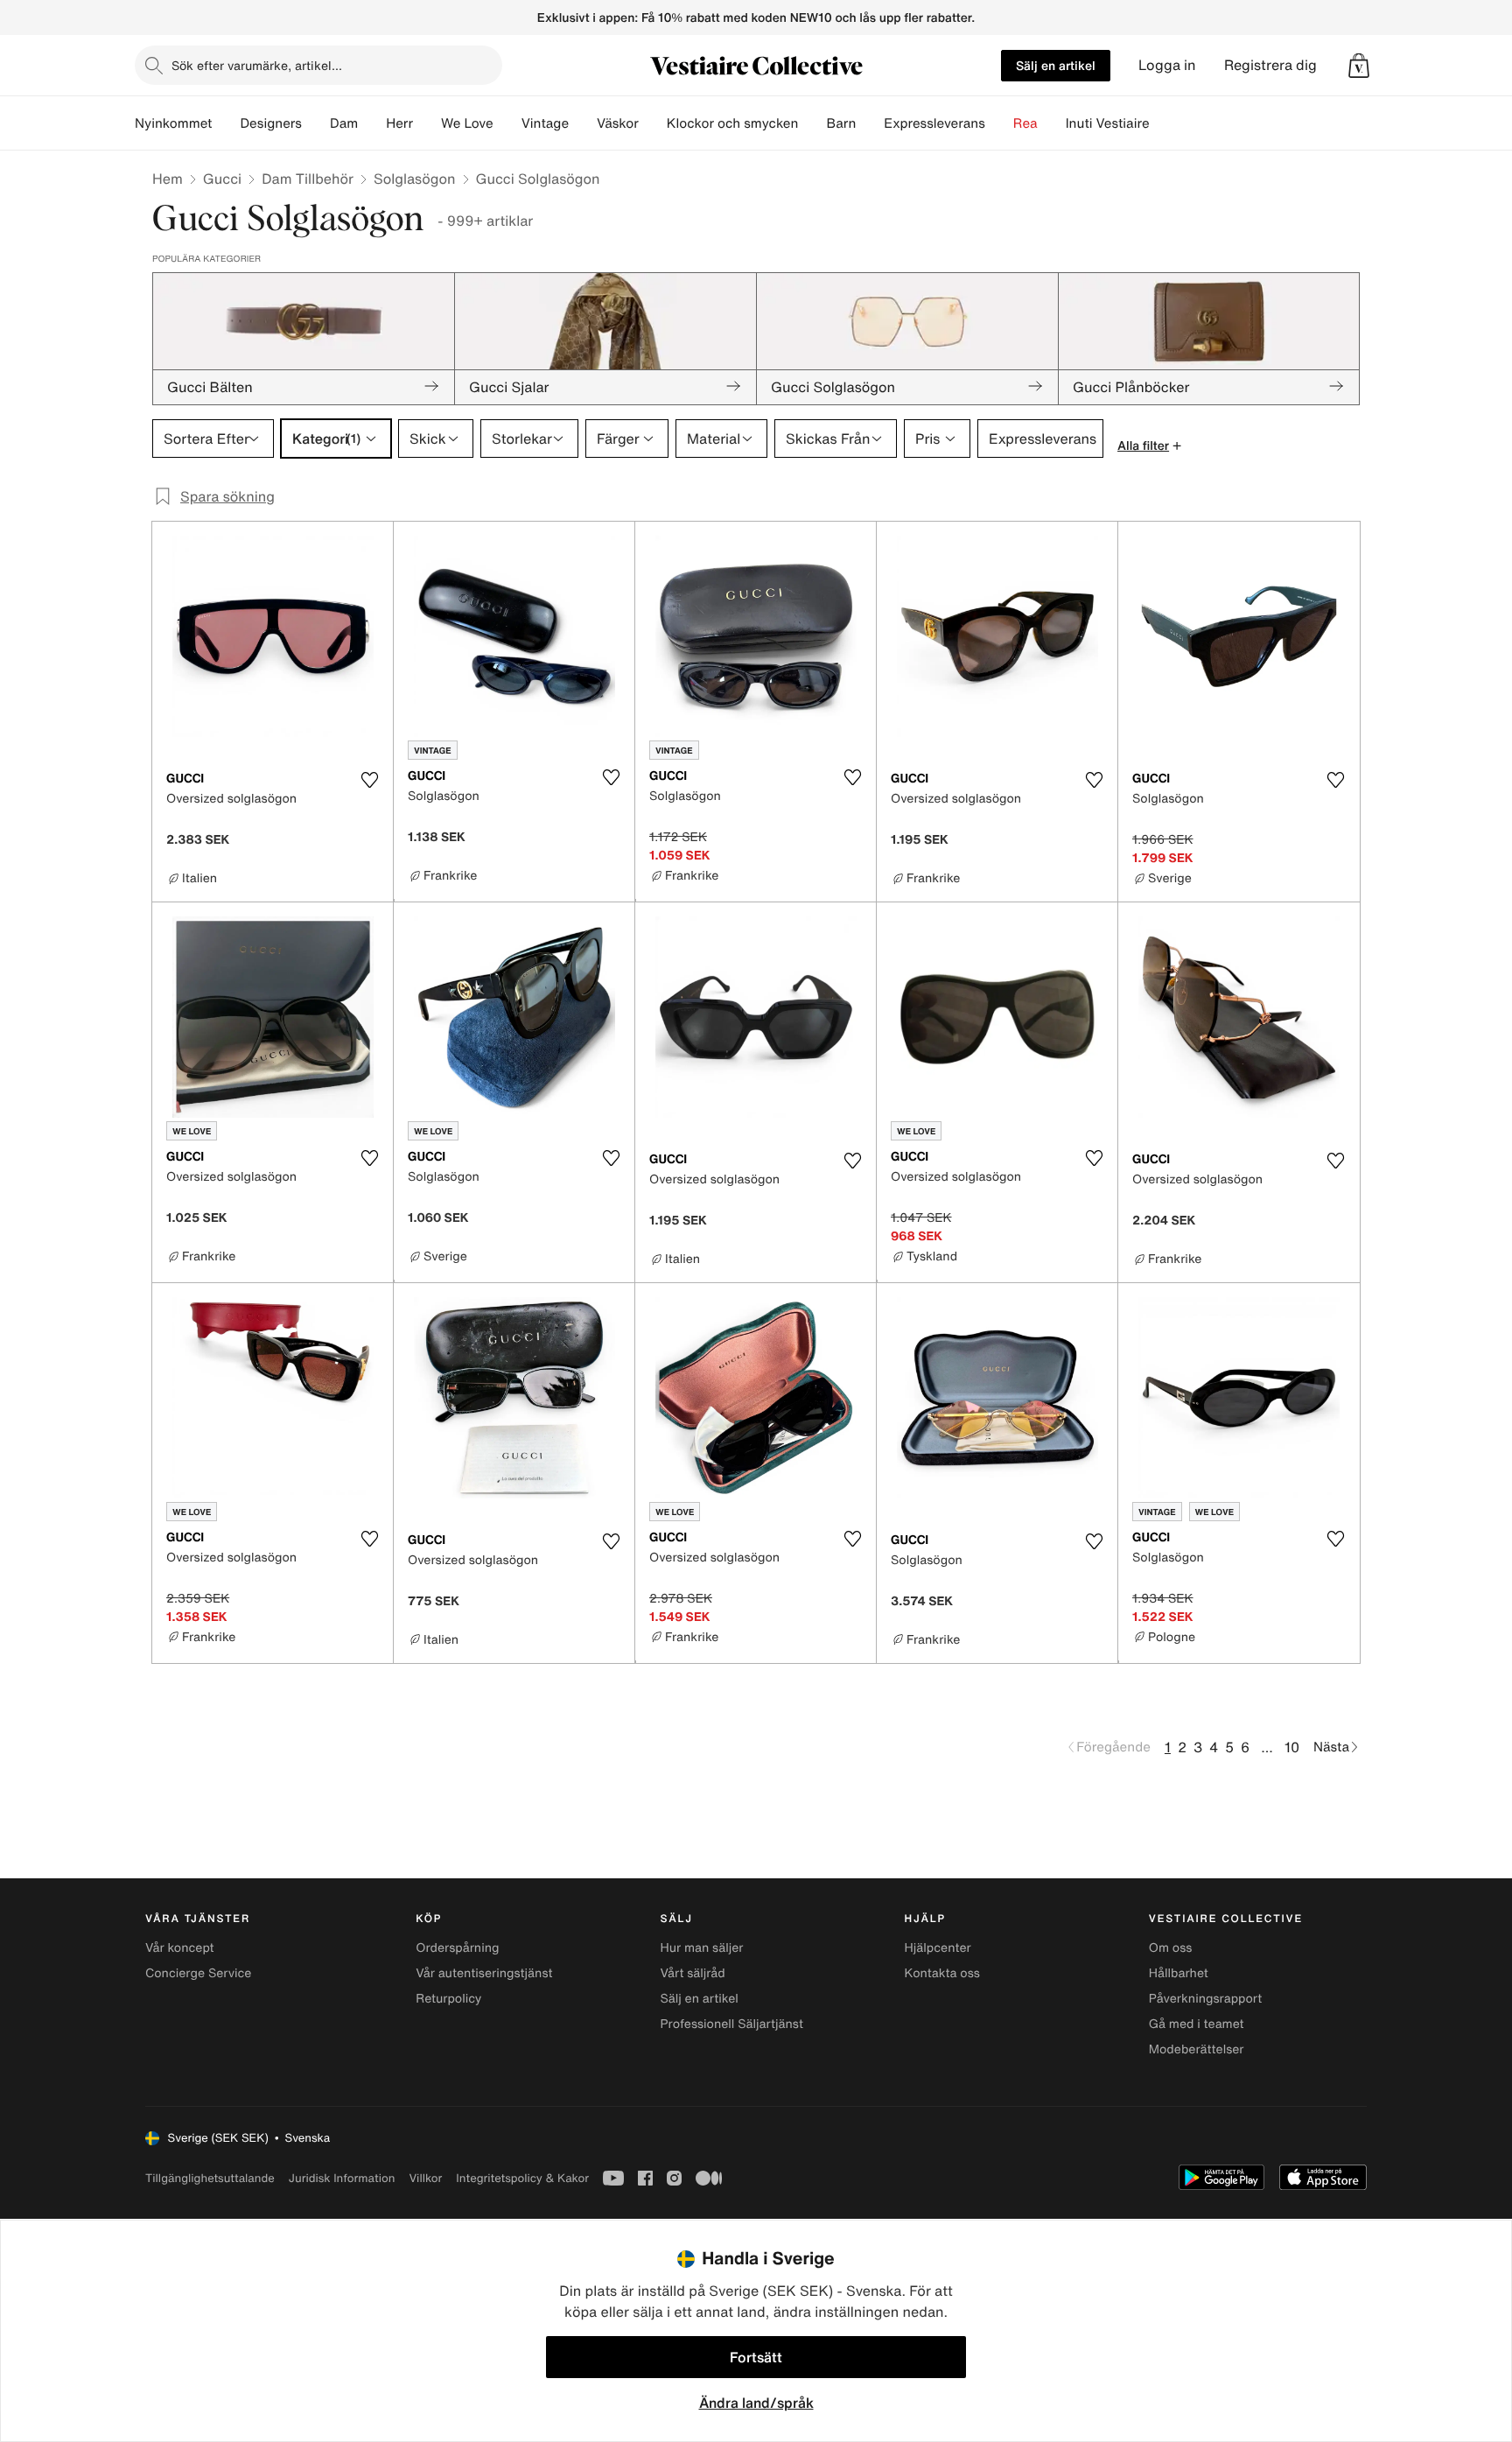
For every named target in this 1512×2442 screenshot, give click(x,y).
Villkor (425, 2178)
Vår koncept (180, 1948)
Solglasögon (415, 179)
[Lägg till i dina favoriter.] (369, 780)
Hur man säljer (701, 1948)
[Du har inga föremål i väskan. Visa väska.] (1359, 66)
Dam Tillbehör (308, 179)
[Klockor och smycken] (812, 123)
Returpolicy (448, 1999)
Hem (168, 179)
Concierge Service (198, 1973)
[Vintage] (583, 123)
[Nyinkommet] (226, 123)
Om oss (1171, 1948)
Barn (841, 123)
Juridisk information (342, 2178)
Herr (399, 123)
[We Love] (507, 123)
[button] (1359, 66)
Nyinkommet (173, 123)
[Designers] (316, 123)
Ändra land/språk (756, 2403)
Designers (271, 123)
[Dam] (372, 123)
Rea (1025, 123)
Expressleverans (934, 123)
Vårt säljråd (692, 1973)
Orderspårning (457, 1948)
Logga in (1167, 65)
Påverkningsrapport (1206, 1999)
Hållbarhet (1179, 1973)
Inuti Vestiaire (1108, 123)
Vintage (545, 123)
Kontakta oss (942, 1973)
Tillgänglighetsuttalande (210, 2178)
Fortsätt (756, 2357)
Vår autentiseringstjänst (484, 1973)
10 (1292, 1747)
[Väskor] (653, 123)
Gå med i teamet (1197, 2024)
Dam (344, 123)
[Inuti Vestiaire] (1164, 123)
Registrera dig (1270, 65)
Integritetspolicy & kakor (522, 2178)
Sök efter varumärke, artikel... (257, 65)
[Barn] (870, 123)
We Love (467, 123)
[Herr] (427, 123)
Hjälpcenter (938, 1948)
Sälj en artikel (1056, 65)
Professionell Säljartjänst (731, 2024)
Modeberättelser (1197, 2049)
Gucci (222, 179)
